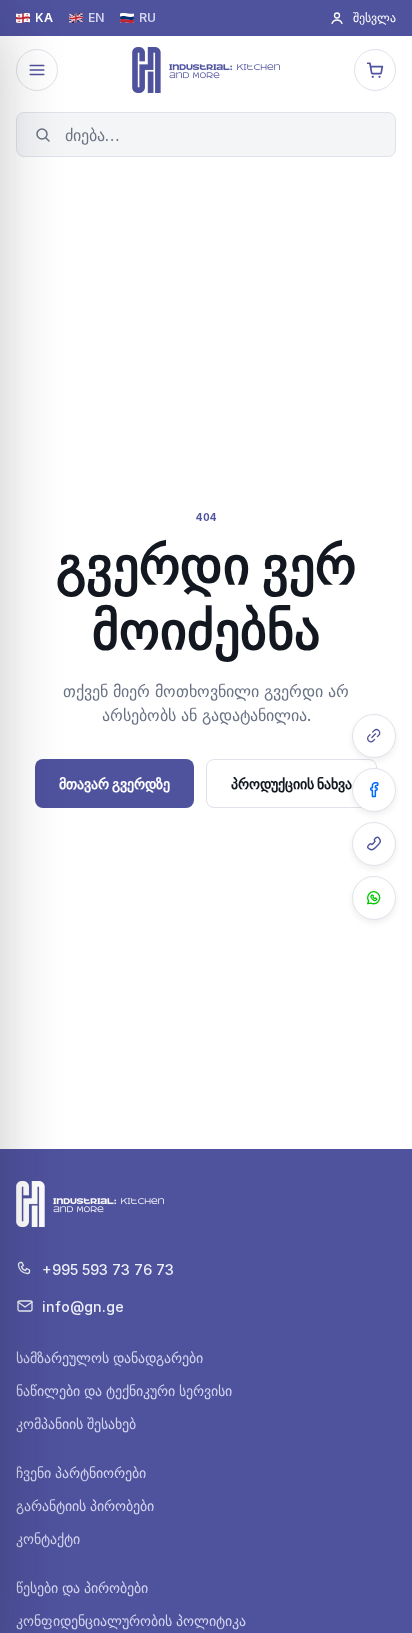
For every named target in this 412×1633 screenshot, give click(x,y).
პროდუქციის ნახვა (291, 783)
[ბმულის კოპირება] (374, 736)
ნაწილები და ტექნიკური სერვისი (124, 1390)
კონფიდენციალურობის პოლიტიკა (131, 1620)
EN (96, 18)
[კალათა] (375, 70)
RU (147, 18)
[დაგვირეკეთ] (374, 844)
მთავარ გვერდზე (114, 783)
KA (44, 18)
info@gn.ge (83, 1306)
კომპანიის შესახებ (76, 1423)
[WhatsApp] (374, 898)
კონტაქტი (48, 1538)
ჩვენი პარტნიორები (81, 1472)
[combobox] (206, 134)
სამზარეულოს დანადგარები (109, 1357)
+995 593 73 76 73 (108, 1269)
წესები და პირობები (82, 1587)
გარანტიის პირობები (85, 1505)
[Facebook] (374, 790)
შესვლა (374, 17)
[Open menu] (37, 70)
